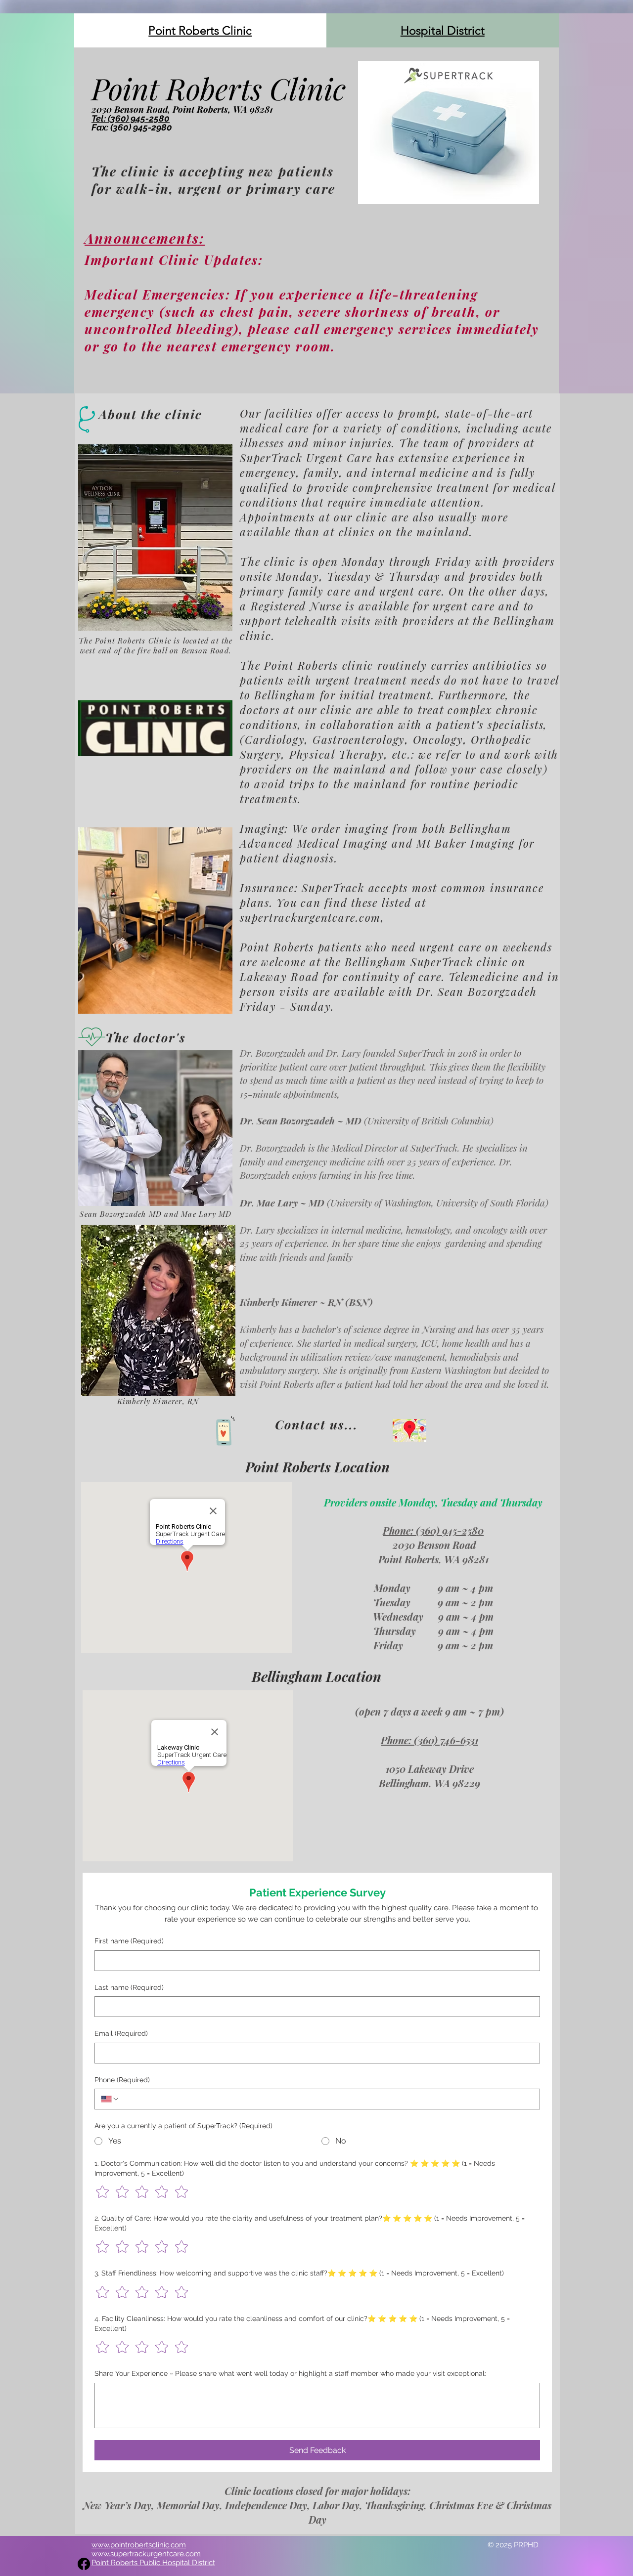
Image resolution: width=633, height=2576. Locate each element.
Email (121, 2033)
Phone (122, 2080)
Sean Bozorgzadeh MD (121, 1214)
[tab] (200, 30)
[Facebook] (84, 2564)
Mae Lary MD (206, 1214)
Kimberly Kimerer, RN (158, 1401)
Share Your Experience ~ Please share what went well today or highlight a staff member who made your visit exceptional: (290, 2373)
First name (129, 1941)
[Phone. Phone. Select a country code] (110, 2099)
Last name (129, 1987)
